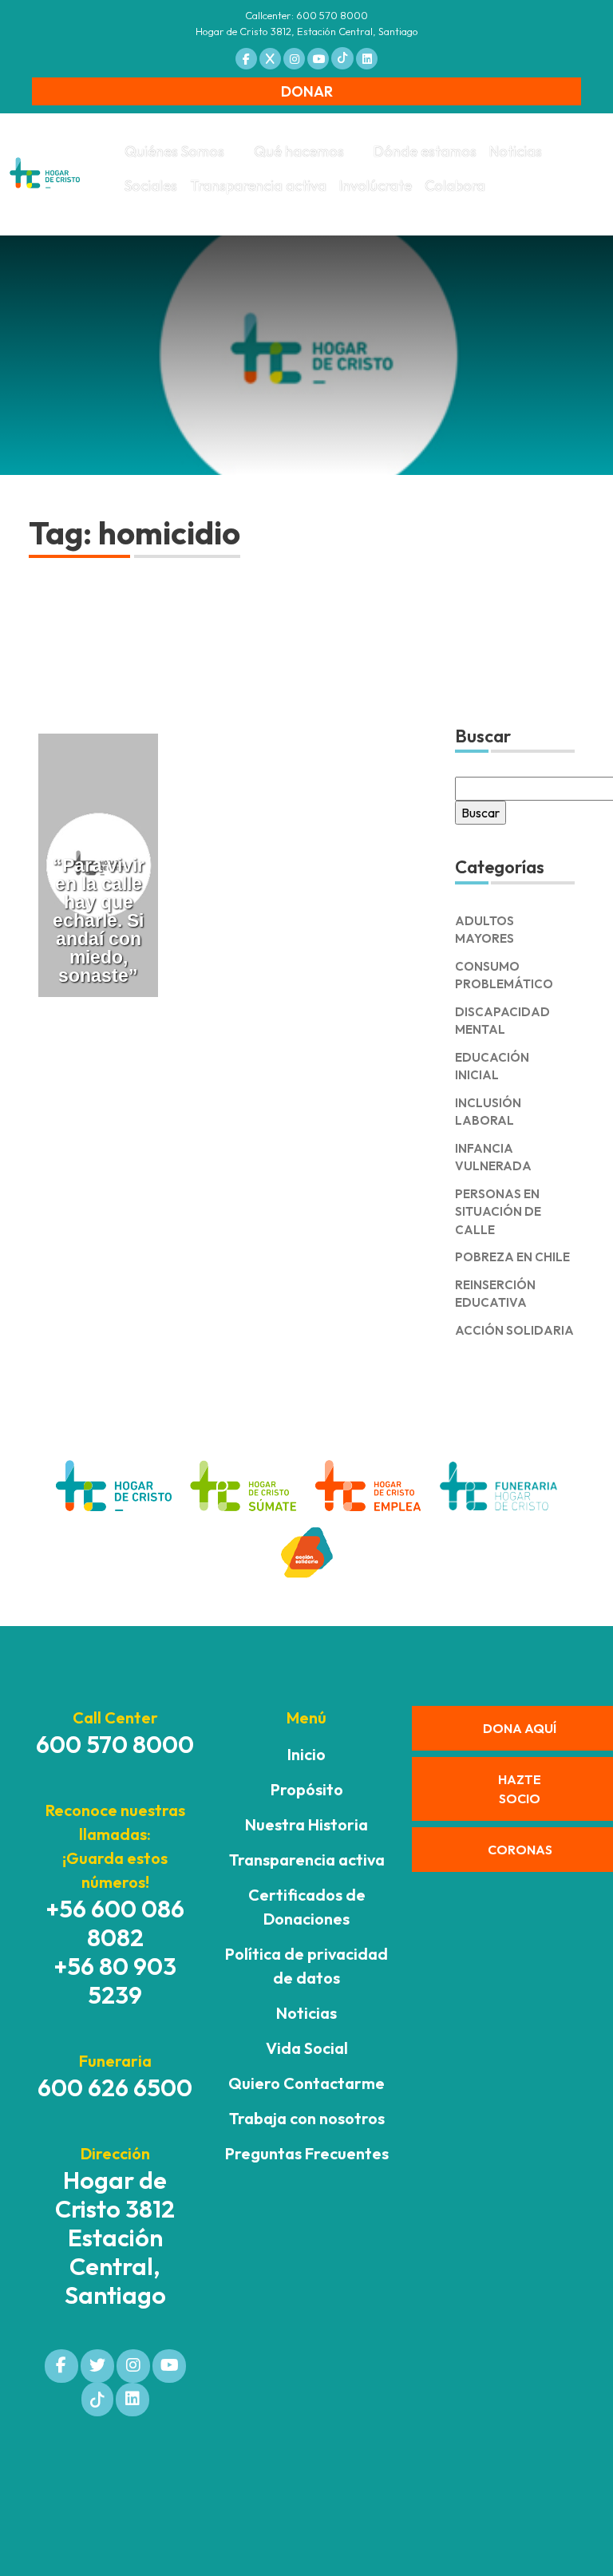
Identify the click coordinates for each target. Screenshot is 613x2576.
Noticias (516, 151)
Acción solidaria (514, 1330)
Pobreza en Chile (512, 1257)
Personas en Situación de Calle (498, 1212)
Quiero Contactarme (306, 2083)
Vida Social (307, 2048)
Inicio (306, 1754)
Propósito (307, 1789)
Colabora (455, 186)
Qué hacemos (299, 151)
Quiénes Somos (174, 151)
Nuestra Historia (306, 1824)
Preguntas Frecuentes (307, 2153)
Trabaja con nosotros (307, 2118)
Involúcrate (376, 186)
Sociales (151, 186)
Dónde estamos (425, 151)
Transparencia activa (258, 186)
